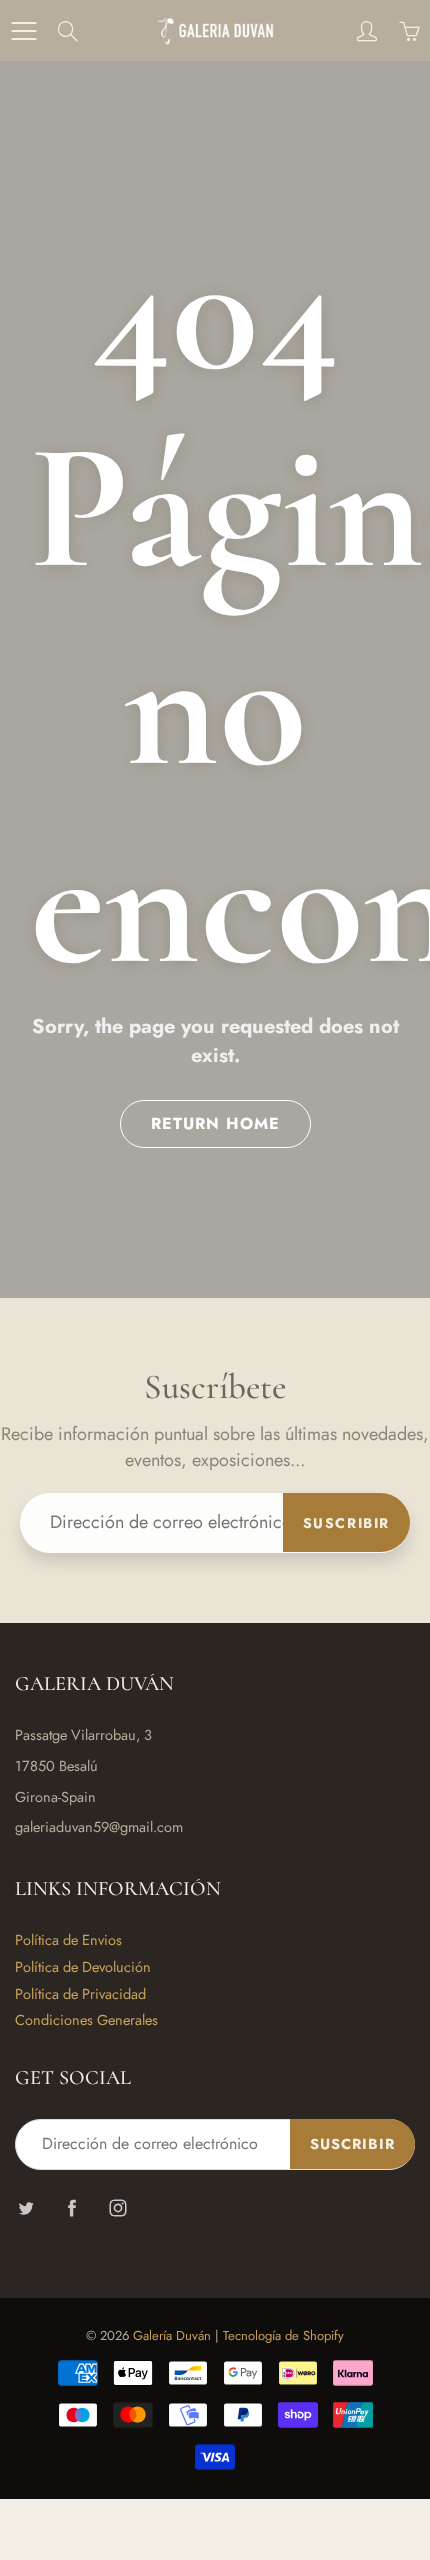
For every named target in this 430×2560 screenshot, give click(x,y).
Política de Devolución (83, 1966)
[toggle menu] (23, 31)
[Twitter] (25, 2207)
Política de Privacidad (80, 1993)
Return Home (215, 1123)
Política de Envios (68, 1939)
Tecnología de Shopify (283, 2335)
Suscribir (346, 1523)
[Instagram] (117, 2207)
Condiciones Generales (86, 2019)
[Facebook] (71, 2207)
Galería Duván (172, 2335)
